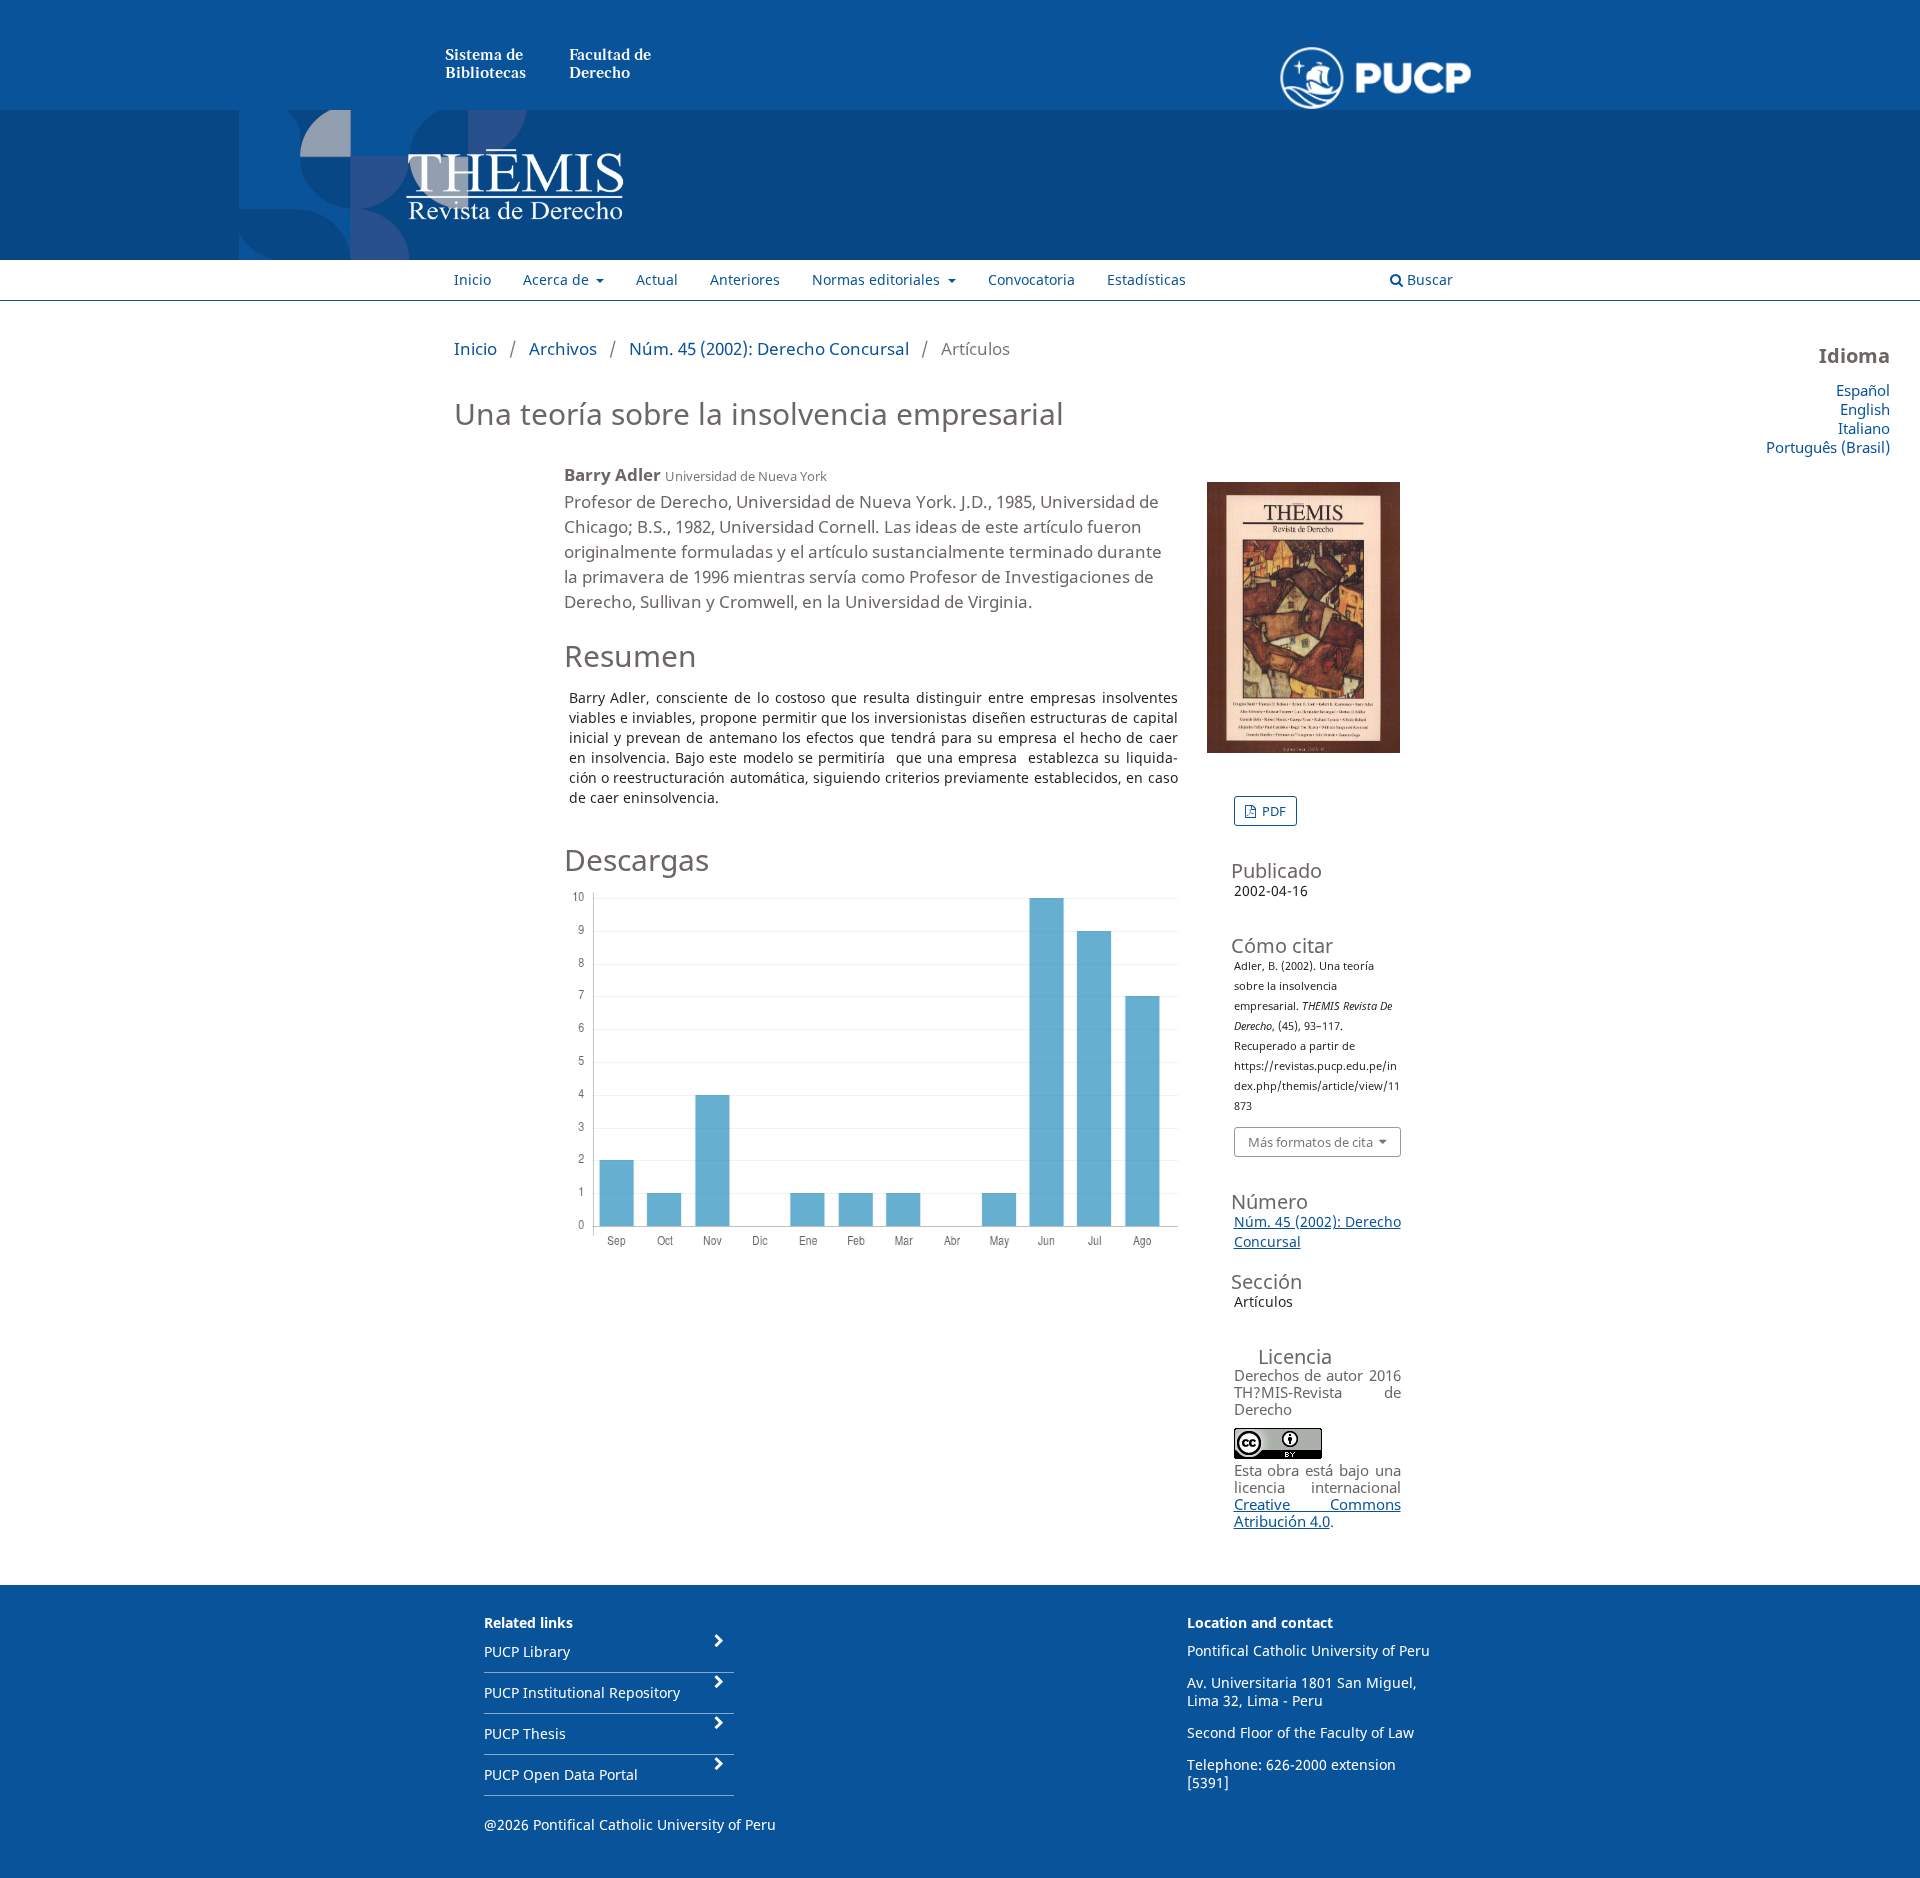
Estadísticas (1146, 279)
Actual (657, 279)
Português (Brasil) (1828, 447)
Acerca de (558, 279)
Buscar (1428, 279)
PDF (1272, 811)
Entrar (1448, 15)
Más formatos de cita (1310, 1142)
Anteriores (745, 279)
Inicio (472, 279)
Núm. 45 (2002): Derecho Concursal (769, 348)
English (1865, 409)
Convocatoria (1031, 279)
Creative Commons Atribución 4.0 (1317, 1512)
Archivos (563, 348)
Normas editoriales (878, 279)
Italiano (1864, 428)
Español (1863, 390)
